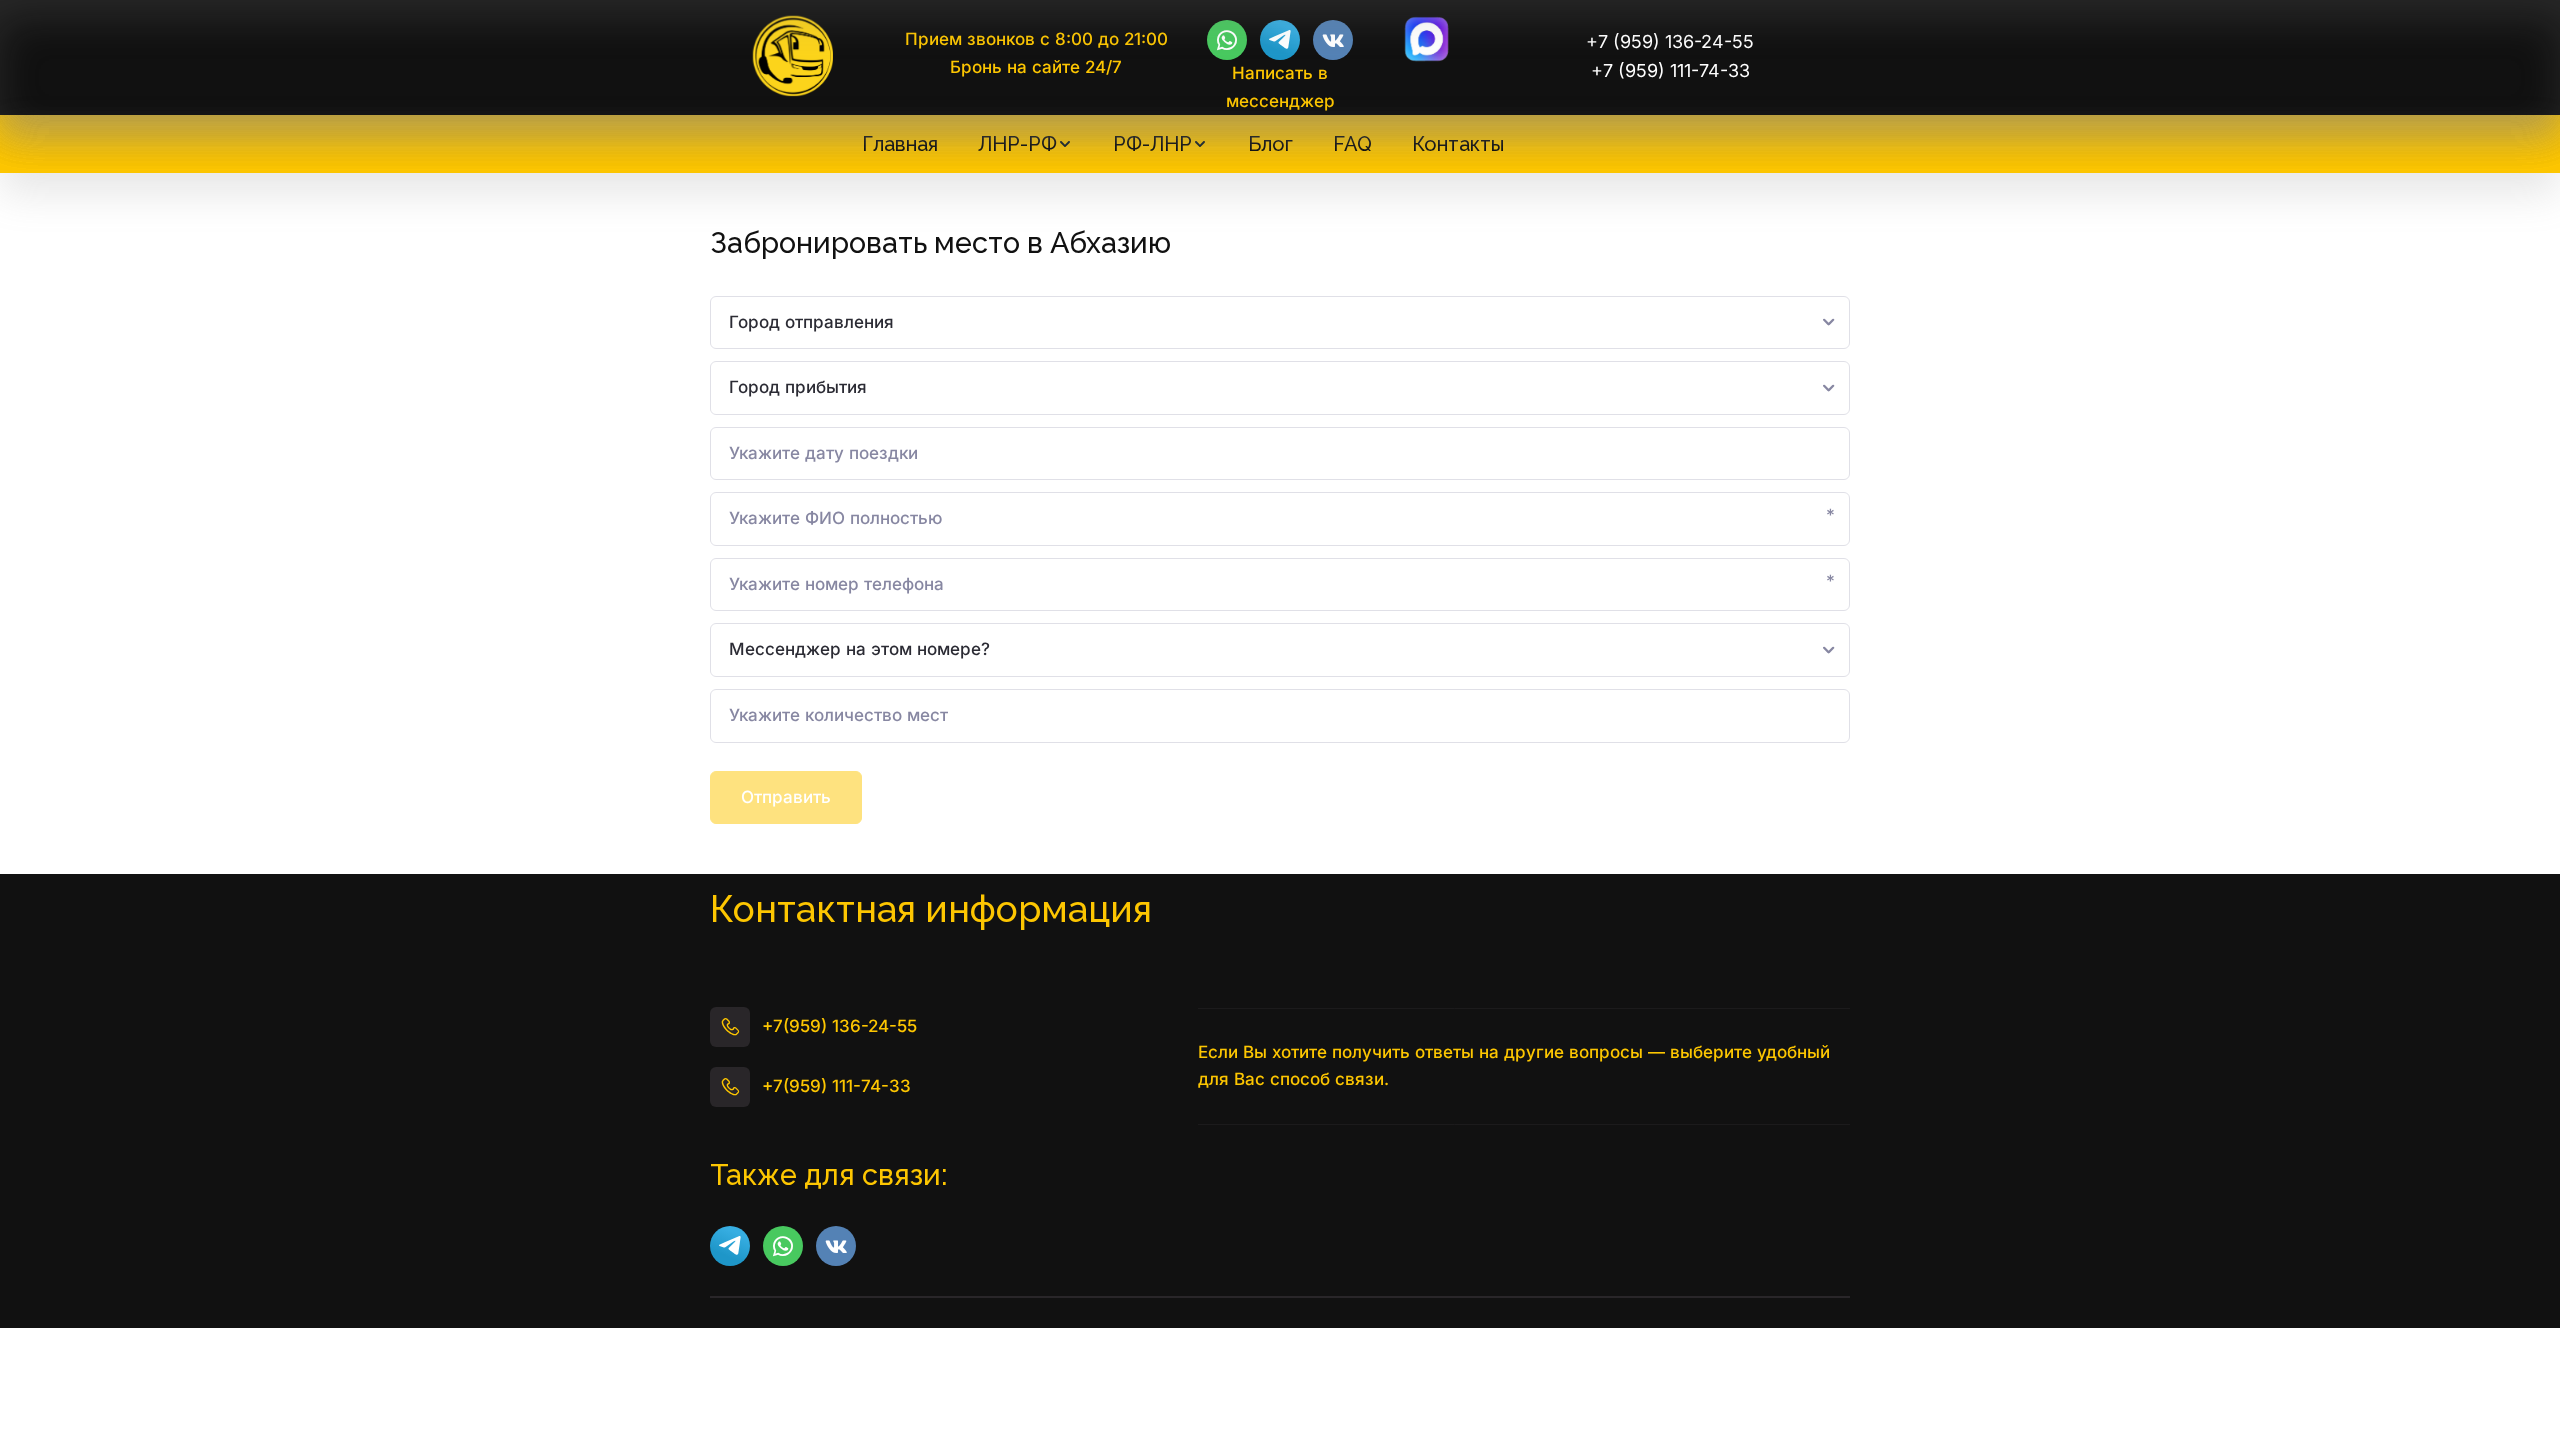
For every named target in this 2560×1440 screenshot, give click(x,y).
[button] (1025, 144)
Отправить (786, 797)
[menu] (1182, 144)
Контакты (1458, 144)
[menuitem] (900, 144)
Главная (900, 144)
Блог (1270, 144)
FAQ (1352, 144)
